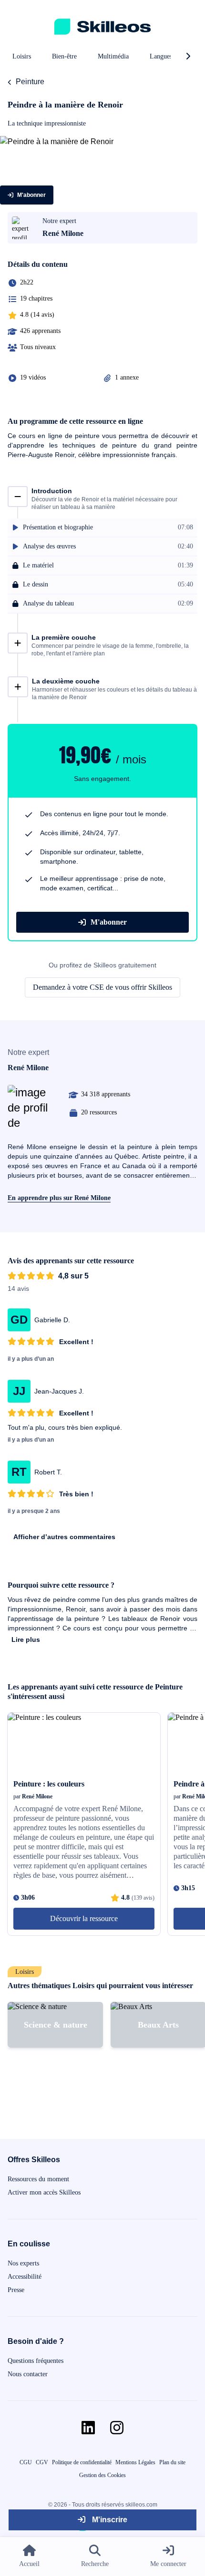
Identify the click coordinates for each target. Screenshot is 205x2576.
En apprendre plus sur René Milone (59, 1198)
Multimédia (113, 56)
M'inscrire (109, 2520)
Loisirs (22, 56)
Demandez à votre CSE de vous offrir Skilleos (102, 987)
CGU (26, 2462)
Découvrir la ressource (84, 1918)
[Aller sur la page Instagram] (117, 2428)
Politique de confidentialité (82, 2462)
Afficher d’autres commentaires (64, 1537)
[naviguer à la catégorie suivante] (188, 57)
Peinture (30, 82)
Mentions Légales (135, 2462)
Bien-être (64, 56)
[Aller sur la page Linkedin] (88, 2428)
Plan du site (172, 2462)
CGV (42, 2462)
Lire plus (26, 1639)
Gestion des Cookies (102, 2475)
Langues (161, 56)
